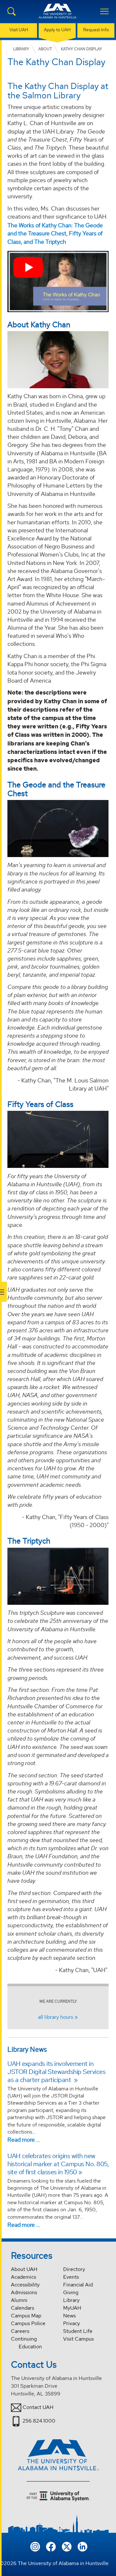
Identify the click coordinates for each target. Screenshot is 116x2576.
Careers (20, 2331)
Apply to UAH (57, 30)
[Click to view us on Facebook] (51, 2546)
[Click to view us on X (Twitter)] (67, 2546)
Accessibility (25, 2285)
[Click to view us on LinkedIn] (82, 2546)
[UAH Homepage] (58, 15)
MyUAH (72, 2308)
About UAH (24, 2269)
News (69, 2316)
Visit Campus (78, 2339)
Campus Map (26, 2316)
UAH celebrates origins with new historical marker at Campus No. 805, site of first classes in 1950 (58, 2164)
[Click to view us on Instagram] (35, 2546)
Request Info (96, 30)
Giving (71, 2292)
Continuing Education (26, 2343)
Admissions (24, 2292)
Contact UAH (38, 2407)
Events (71, 2277)
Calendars (23, 2308)
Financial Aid (78, 2285)
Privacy (72, 2323)
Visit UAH (19, 30)
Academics (24, 2277)
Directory (74, 2269)
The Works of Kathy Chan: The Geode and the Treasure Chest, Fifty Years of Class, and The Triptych (55, 233)
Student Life (78, 2331)
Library (71, 2300)
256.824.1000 (39, 2421)
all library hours (56, 2017)
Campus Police (28, 2323)
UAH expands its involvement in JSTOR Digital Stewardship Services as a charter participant (56, 2072)
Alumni (19, 2300)
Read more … (24, 2140)
